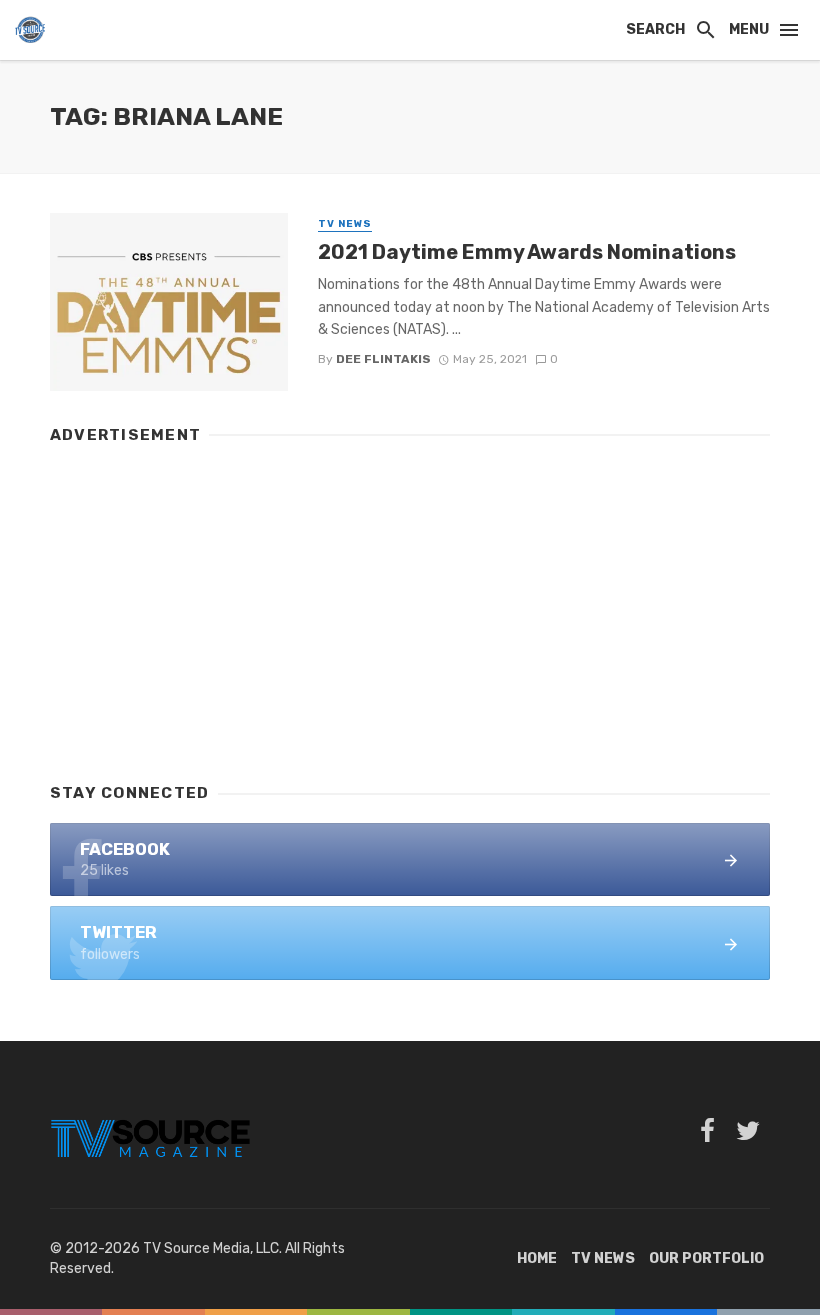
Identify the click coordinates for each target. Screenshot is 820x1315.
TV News (345, 224)
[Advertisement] (410, 604)
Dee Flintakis (383, 359)
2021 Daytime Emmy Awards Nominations (527, 252)
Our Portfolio (706, 1258)
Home (537, 1258)
